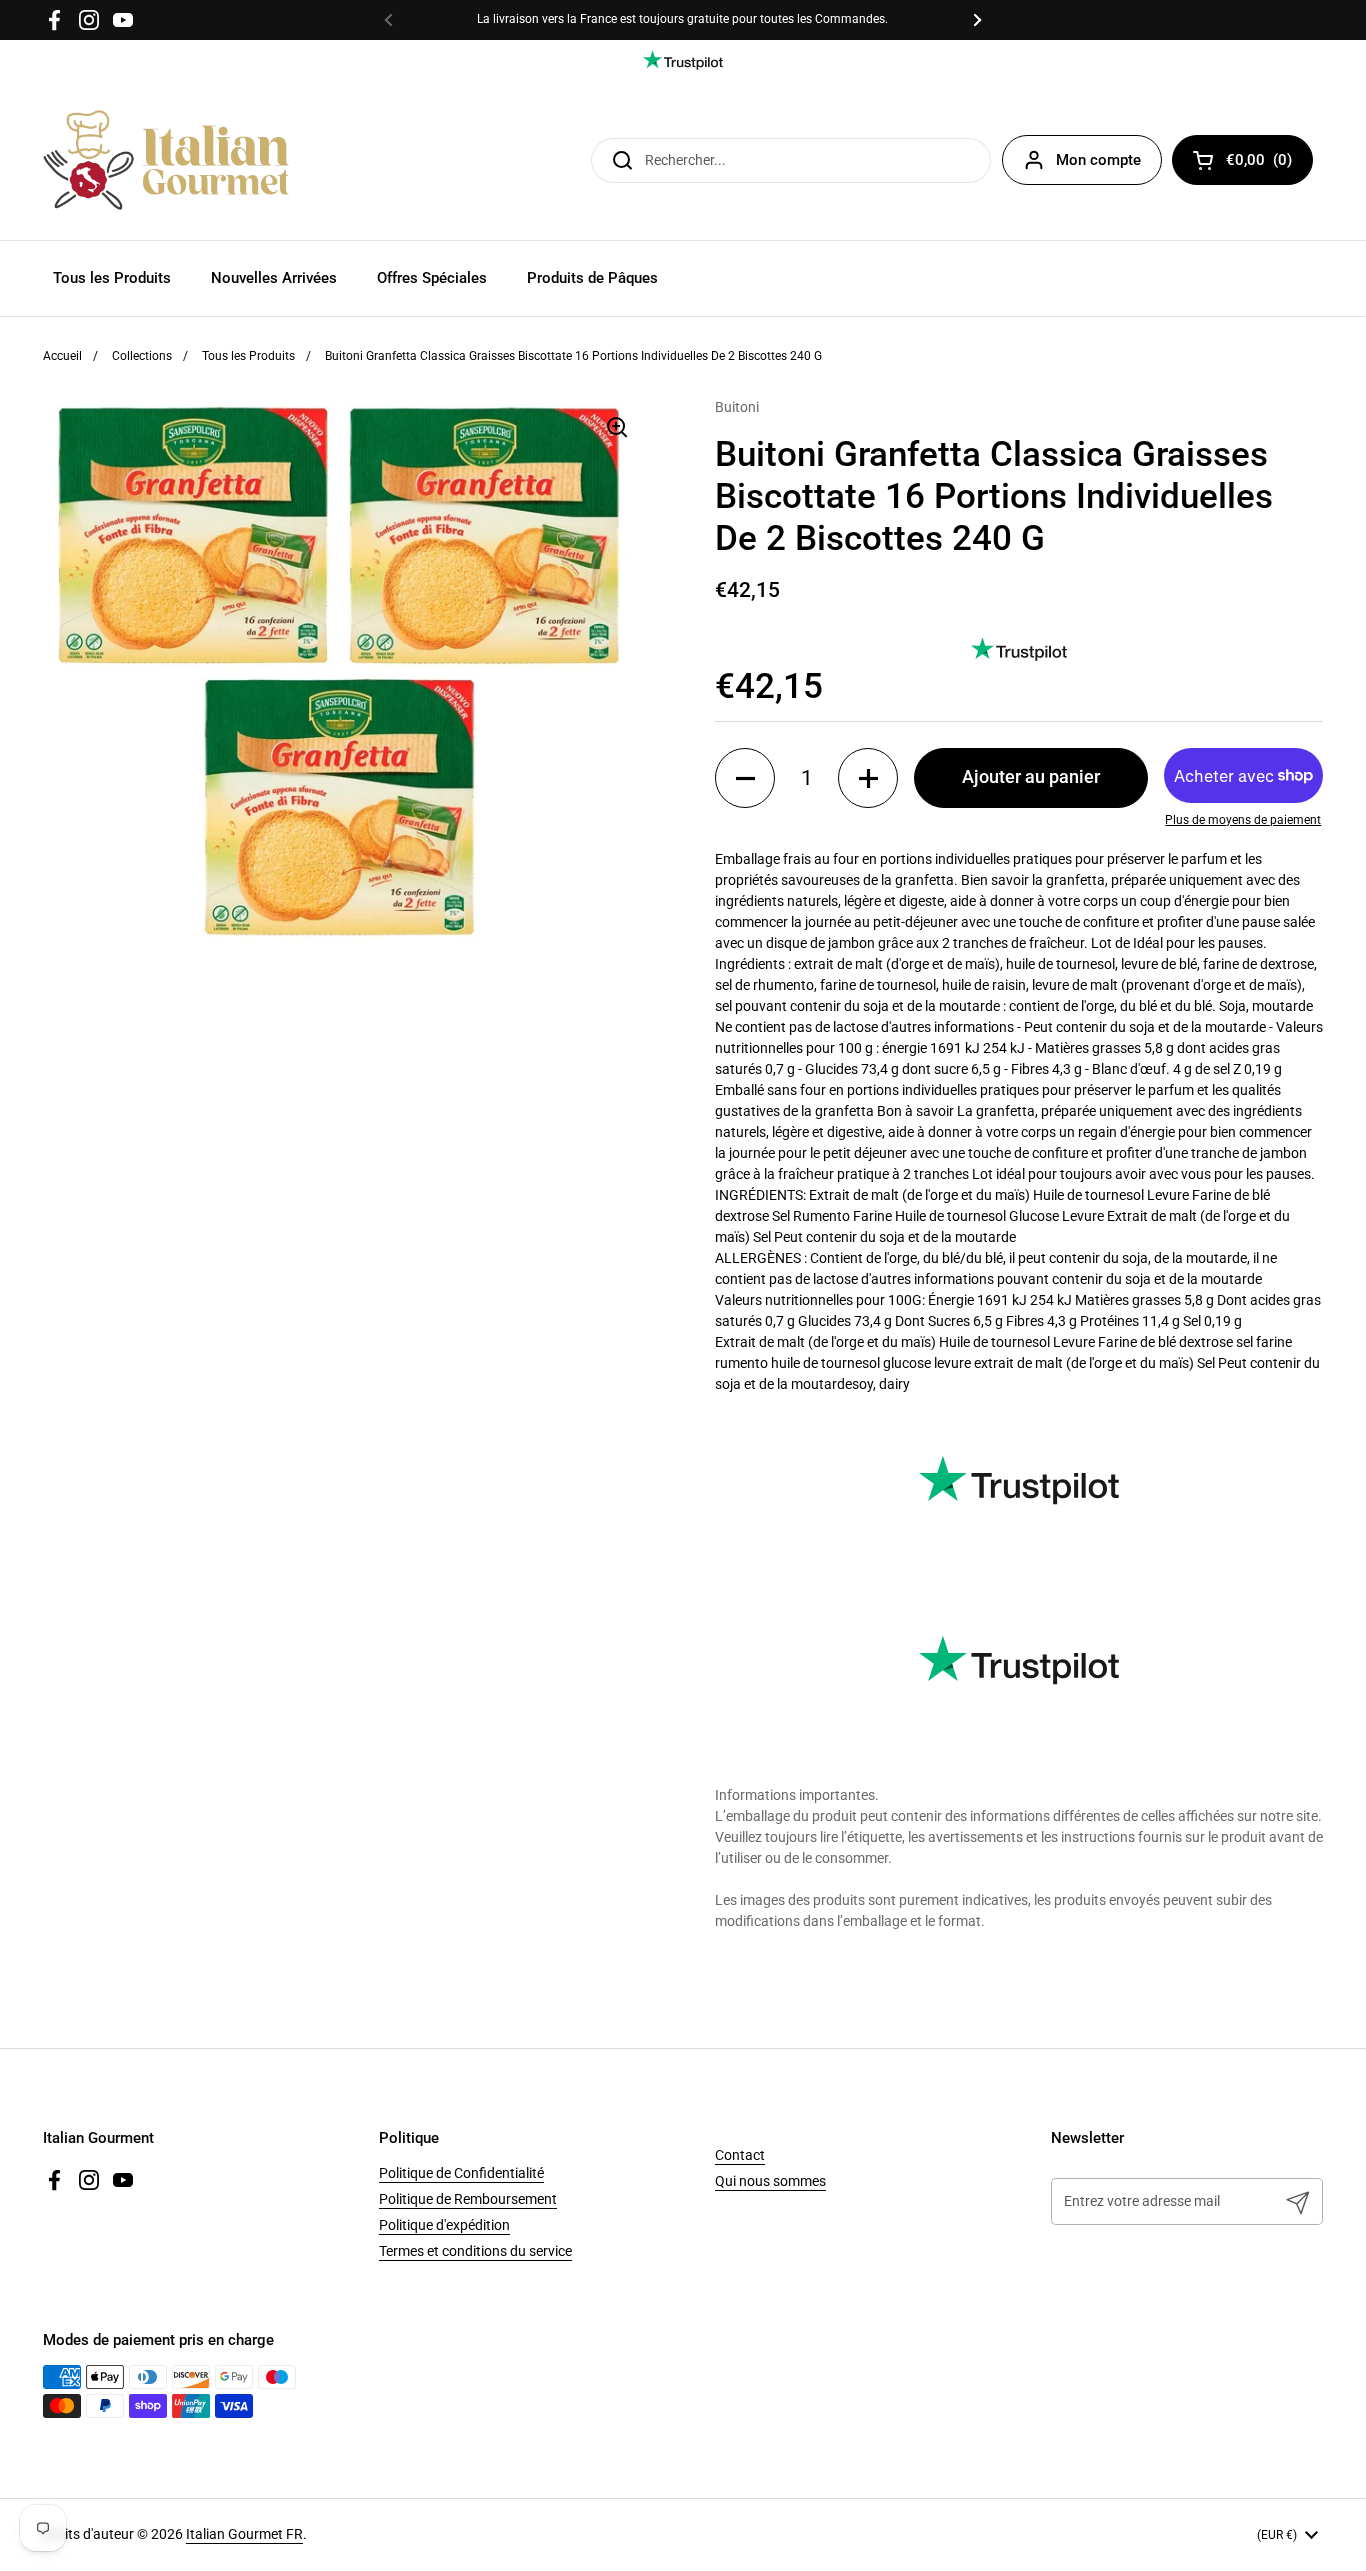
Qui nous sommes (770, 2181)
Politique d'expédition (444, 2225)
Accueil (62, 356)
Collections (142, 356)
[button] (745, 778)
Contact (740, 2155)
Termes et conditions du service (475, 2251)
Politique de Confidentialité (461, 2173)
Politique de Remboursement (468, 2199)
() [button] (1269, 163)
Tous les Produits (248, 356)
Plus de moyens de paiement (1243, 820)
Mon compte (1098, 160)
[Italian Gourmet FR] (166, 160)
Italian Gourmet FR (244, 2534)
